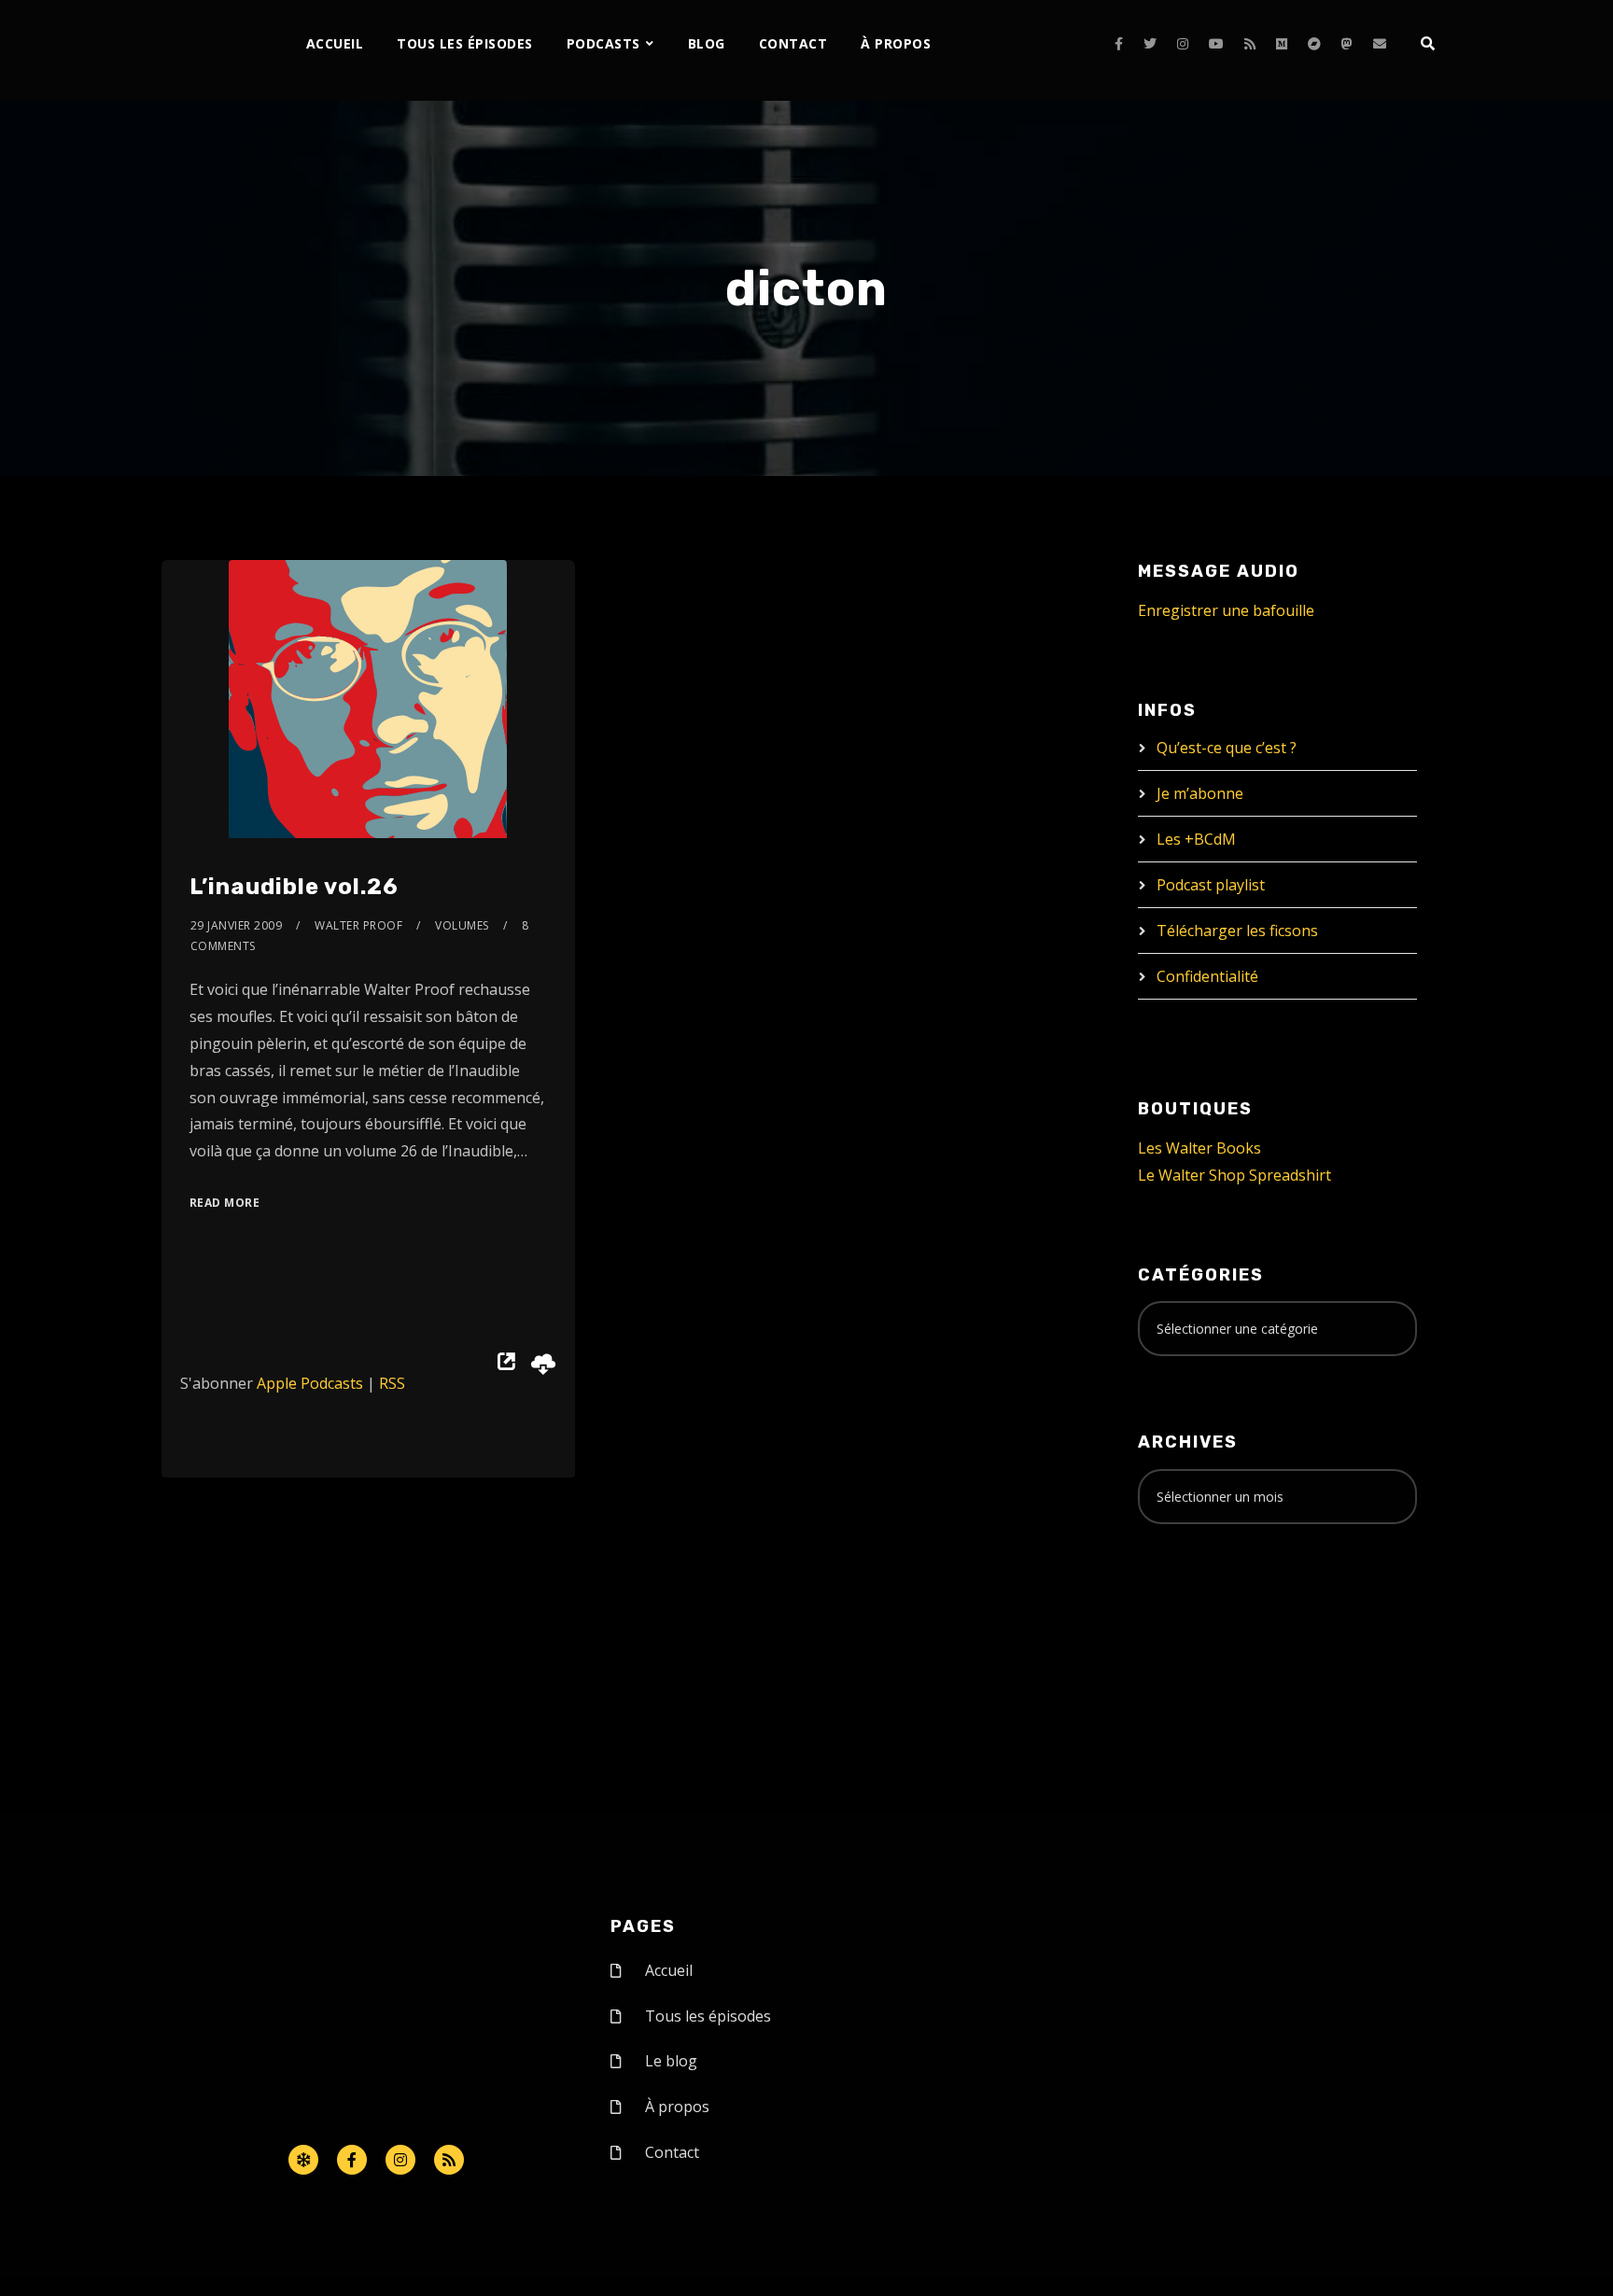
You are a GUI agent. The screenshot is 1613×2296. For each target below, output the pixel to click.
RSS (392, 1383)
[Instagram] (1183, 44)
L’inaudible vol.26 (294, 887)
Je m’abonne (1200, 793)
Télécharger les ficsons (1237, 931)
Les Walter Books (1199, 1148)
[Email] (1380, 44)
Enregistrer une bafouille (1226, 610)
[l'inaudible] (211, 50)
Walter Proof (358, 925)
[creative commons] (1196, 1612)
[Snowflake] (303, 2160)
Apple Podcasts (310, 1383)
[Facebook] (1119, 44)
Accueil (335, 43)
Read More (225, 1203)
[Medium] (1282, 44)
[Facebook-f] (352, 2160)
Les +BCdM (1196, 839)
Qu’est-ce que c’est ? (1227, 748)
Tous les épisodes (465, 43)
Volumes (462, 925)
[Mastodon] (1347, 44)
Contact (793, 43)
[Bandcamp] (1314, 44)
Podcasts (603, 43)
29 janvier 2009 (237, 925)
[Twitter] (1150, 44)
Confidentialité (1207, 976)
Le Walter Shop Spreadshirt (1234, 1175)
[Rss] (449, 2160)
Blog (707, 43)
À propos (896, 43)
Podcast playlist (1211, 885)
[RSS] (1250, 44)
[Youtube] (1216, 44)
